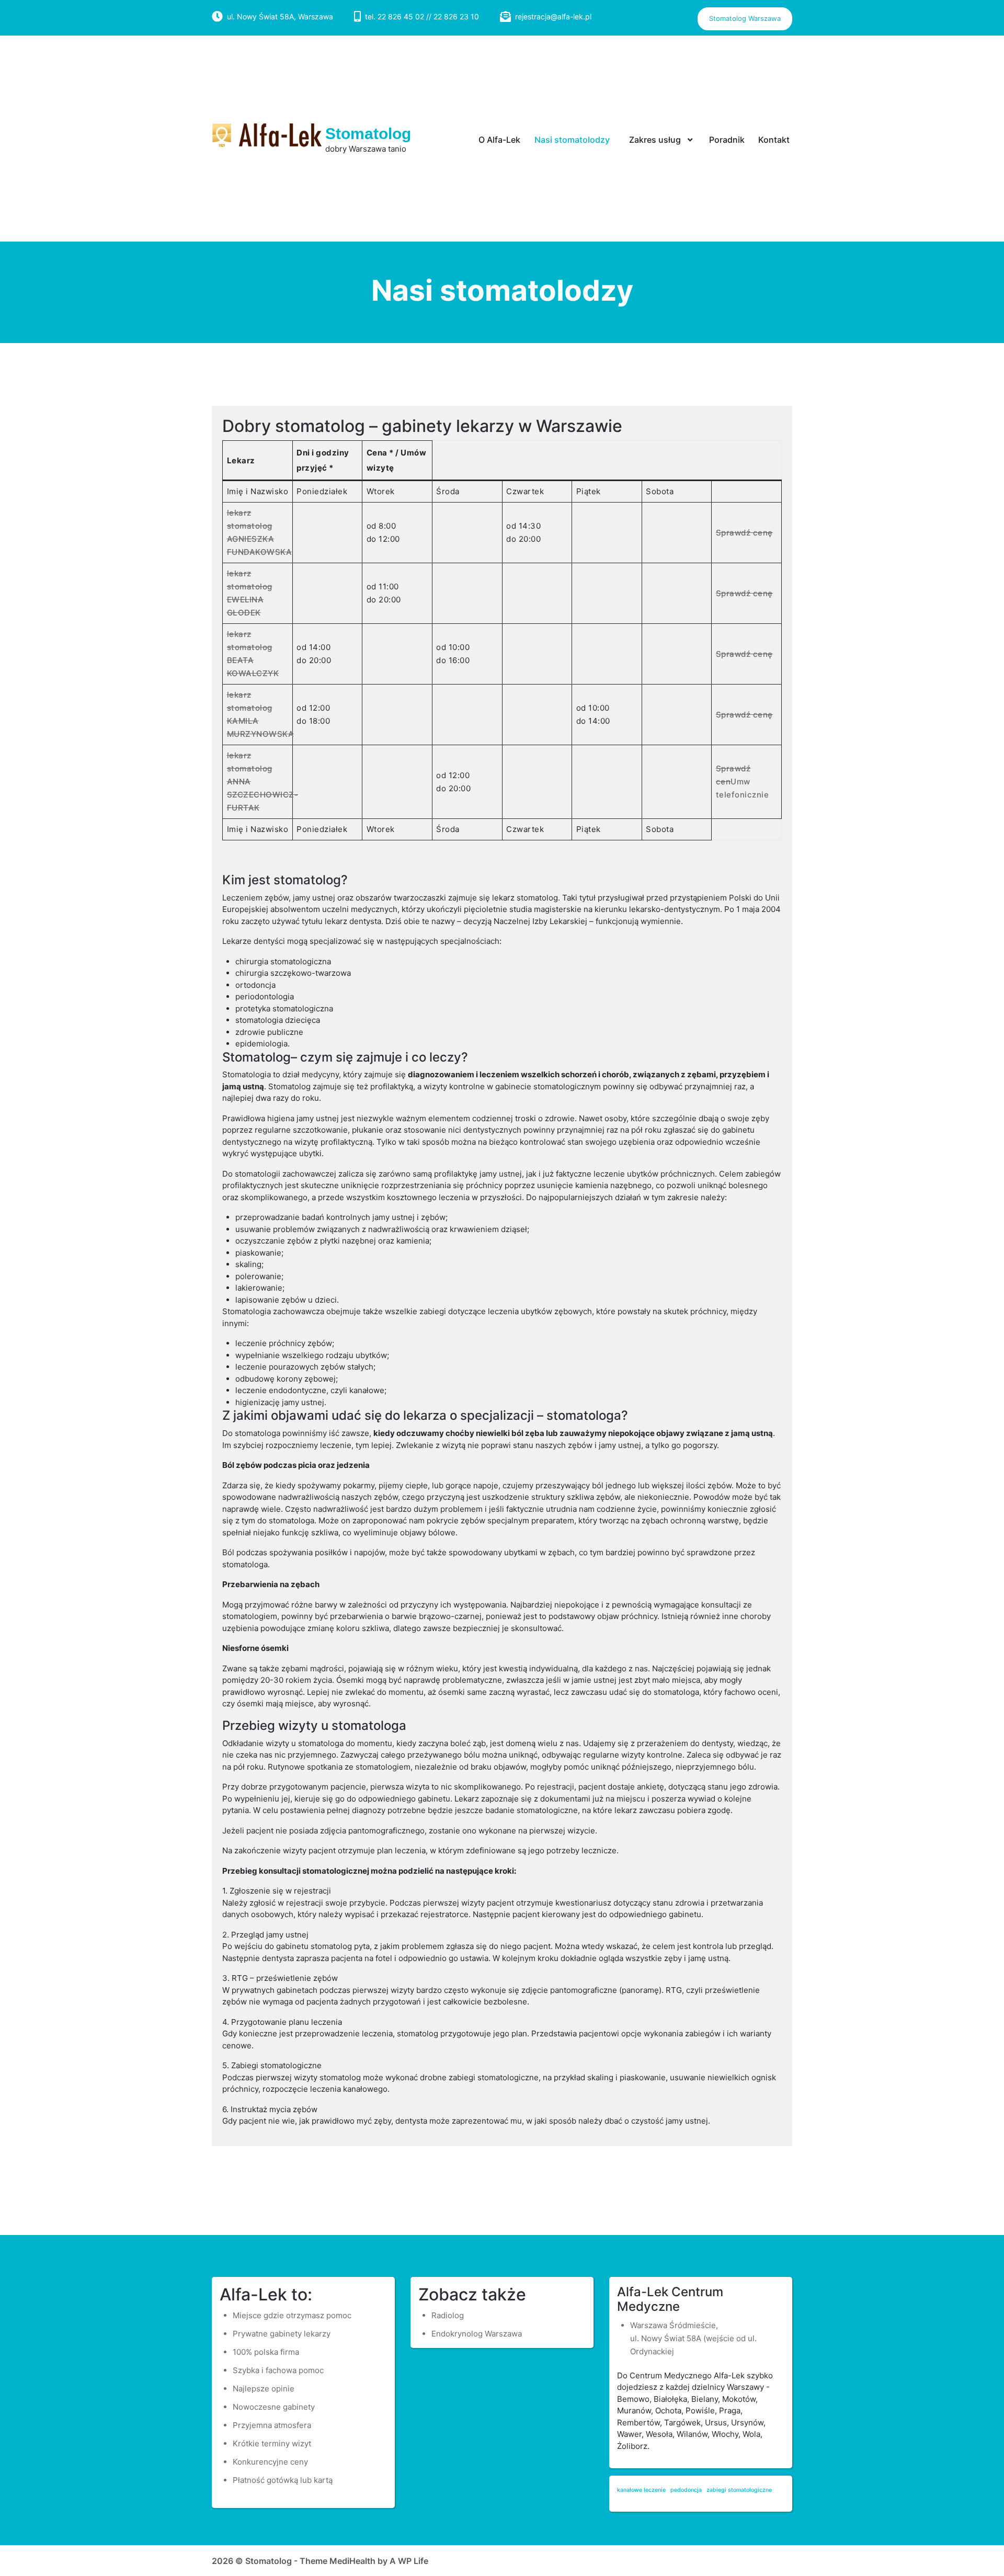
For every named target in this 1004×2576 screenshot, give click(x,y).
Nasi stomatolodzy (572, 140)
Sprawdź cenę (744, 533)
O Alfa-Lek (499, 140)
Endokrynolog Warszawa (477, 2334)
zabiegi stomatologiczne (739, 2490)
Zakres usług (655, 140)
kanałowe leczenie (641, 2490)
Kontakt (774, 140)
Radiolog (448, 2315)
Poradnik (727, 140)
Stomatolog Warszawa (745, 18)
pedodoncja (686, 2490)
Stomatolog (368, 134)
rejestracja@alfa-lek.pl (553, 16)
